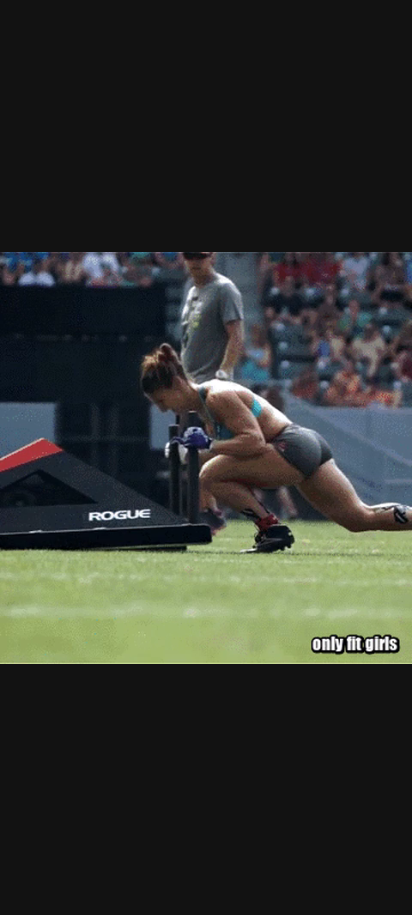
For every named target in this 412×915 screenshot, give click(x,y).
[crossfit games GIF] (206, 457)
